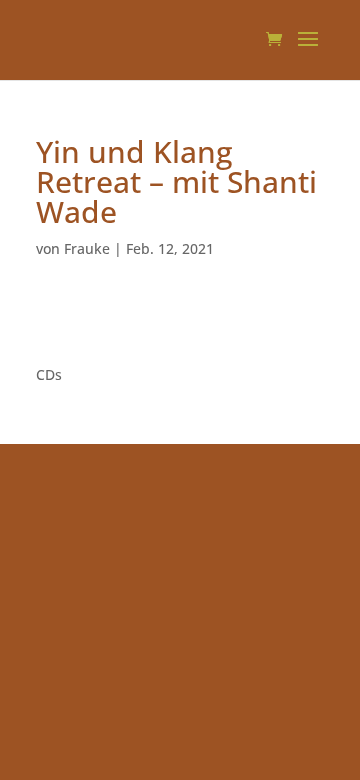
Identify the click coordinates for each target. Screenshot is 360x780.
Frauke (87, 248)
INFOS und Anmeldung (113, 323)
